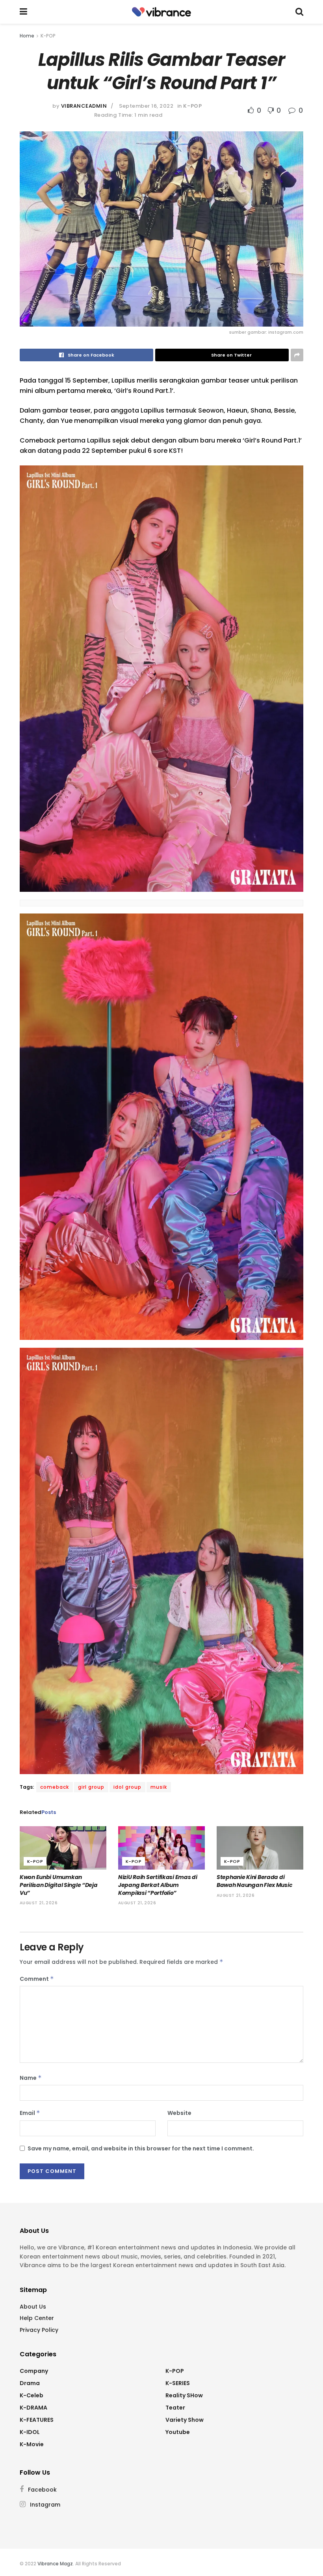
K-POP (48, 36)
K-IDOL (30, 2432)
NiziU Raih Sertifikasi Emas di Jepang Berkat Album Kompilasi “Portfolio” (158, 1885)
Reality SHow (184, 2395)
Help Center (37, 2318)
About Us (33, 2307)
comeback (55, 1787)
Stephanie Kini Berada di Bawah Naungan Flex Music (254, 1881)
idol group (127, 1787)
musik (159, 1787)
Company (34, 2371)
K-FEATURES (37, 2420)
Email (30, 2113)
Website (179, 2113)
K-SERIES (178, 2383)
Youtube (178, 2432)
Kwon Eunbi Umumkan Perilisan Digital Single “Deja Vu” (59, 1885)
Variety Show (185, 2420)
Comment (37, 1979)
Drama (30, 2383)
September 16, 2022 (146, 106)
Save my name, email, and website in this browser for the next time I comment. (141, 2148)
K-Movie (32, 2444)
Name (31, 2078)
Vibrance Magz (55, 2564)
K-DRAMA (33, 2408)
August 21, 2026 (39, 1903)
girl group (91, 1787)
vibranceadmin (84, 106)
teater (175, 2408)
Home (27, 36)
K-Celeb (32, 2395)
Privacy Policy (39, 2330)
